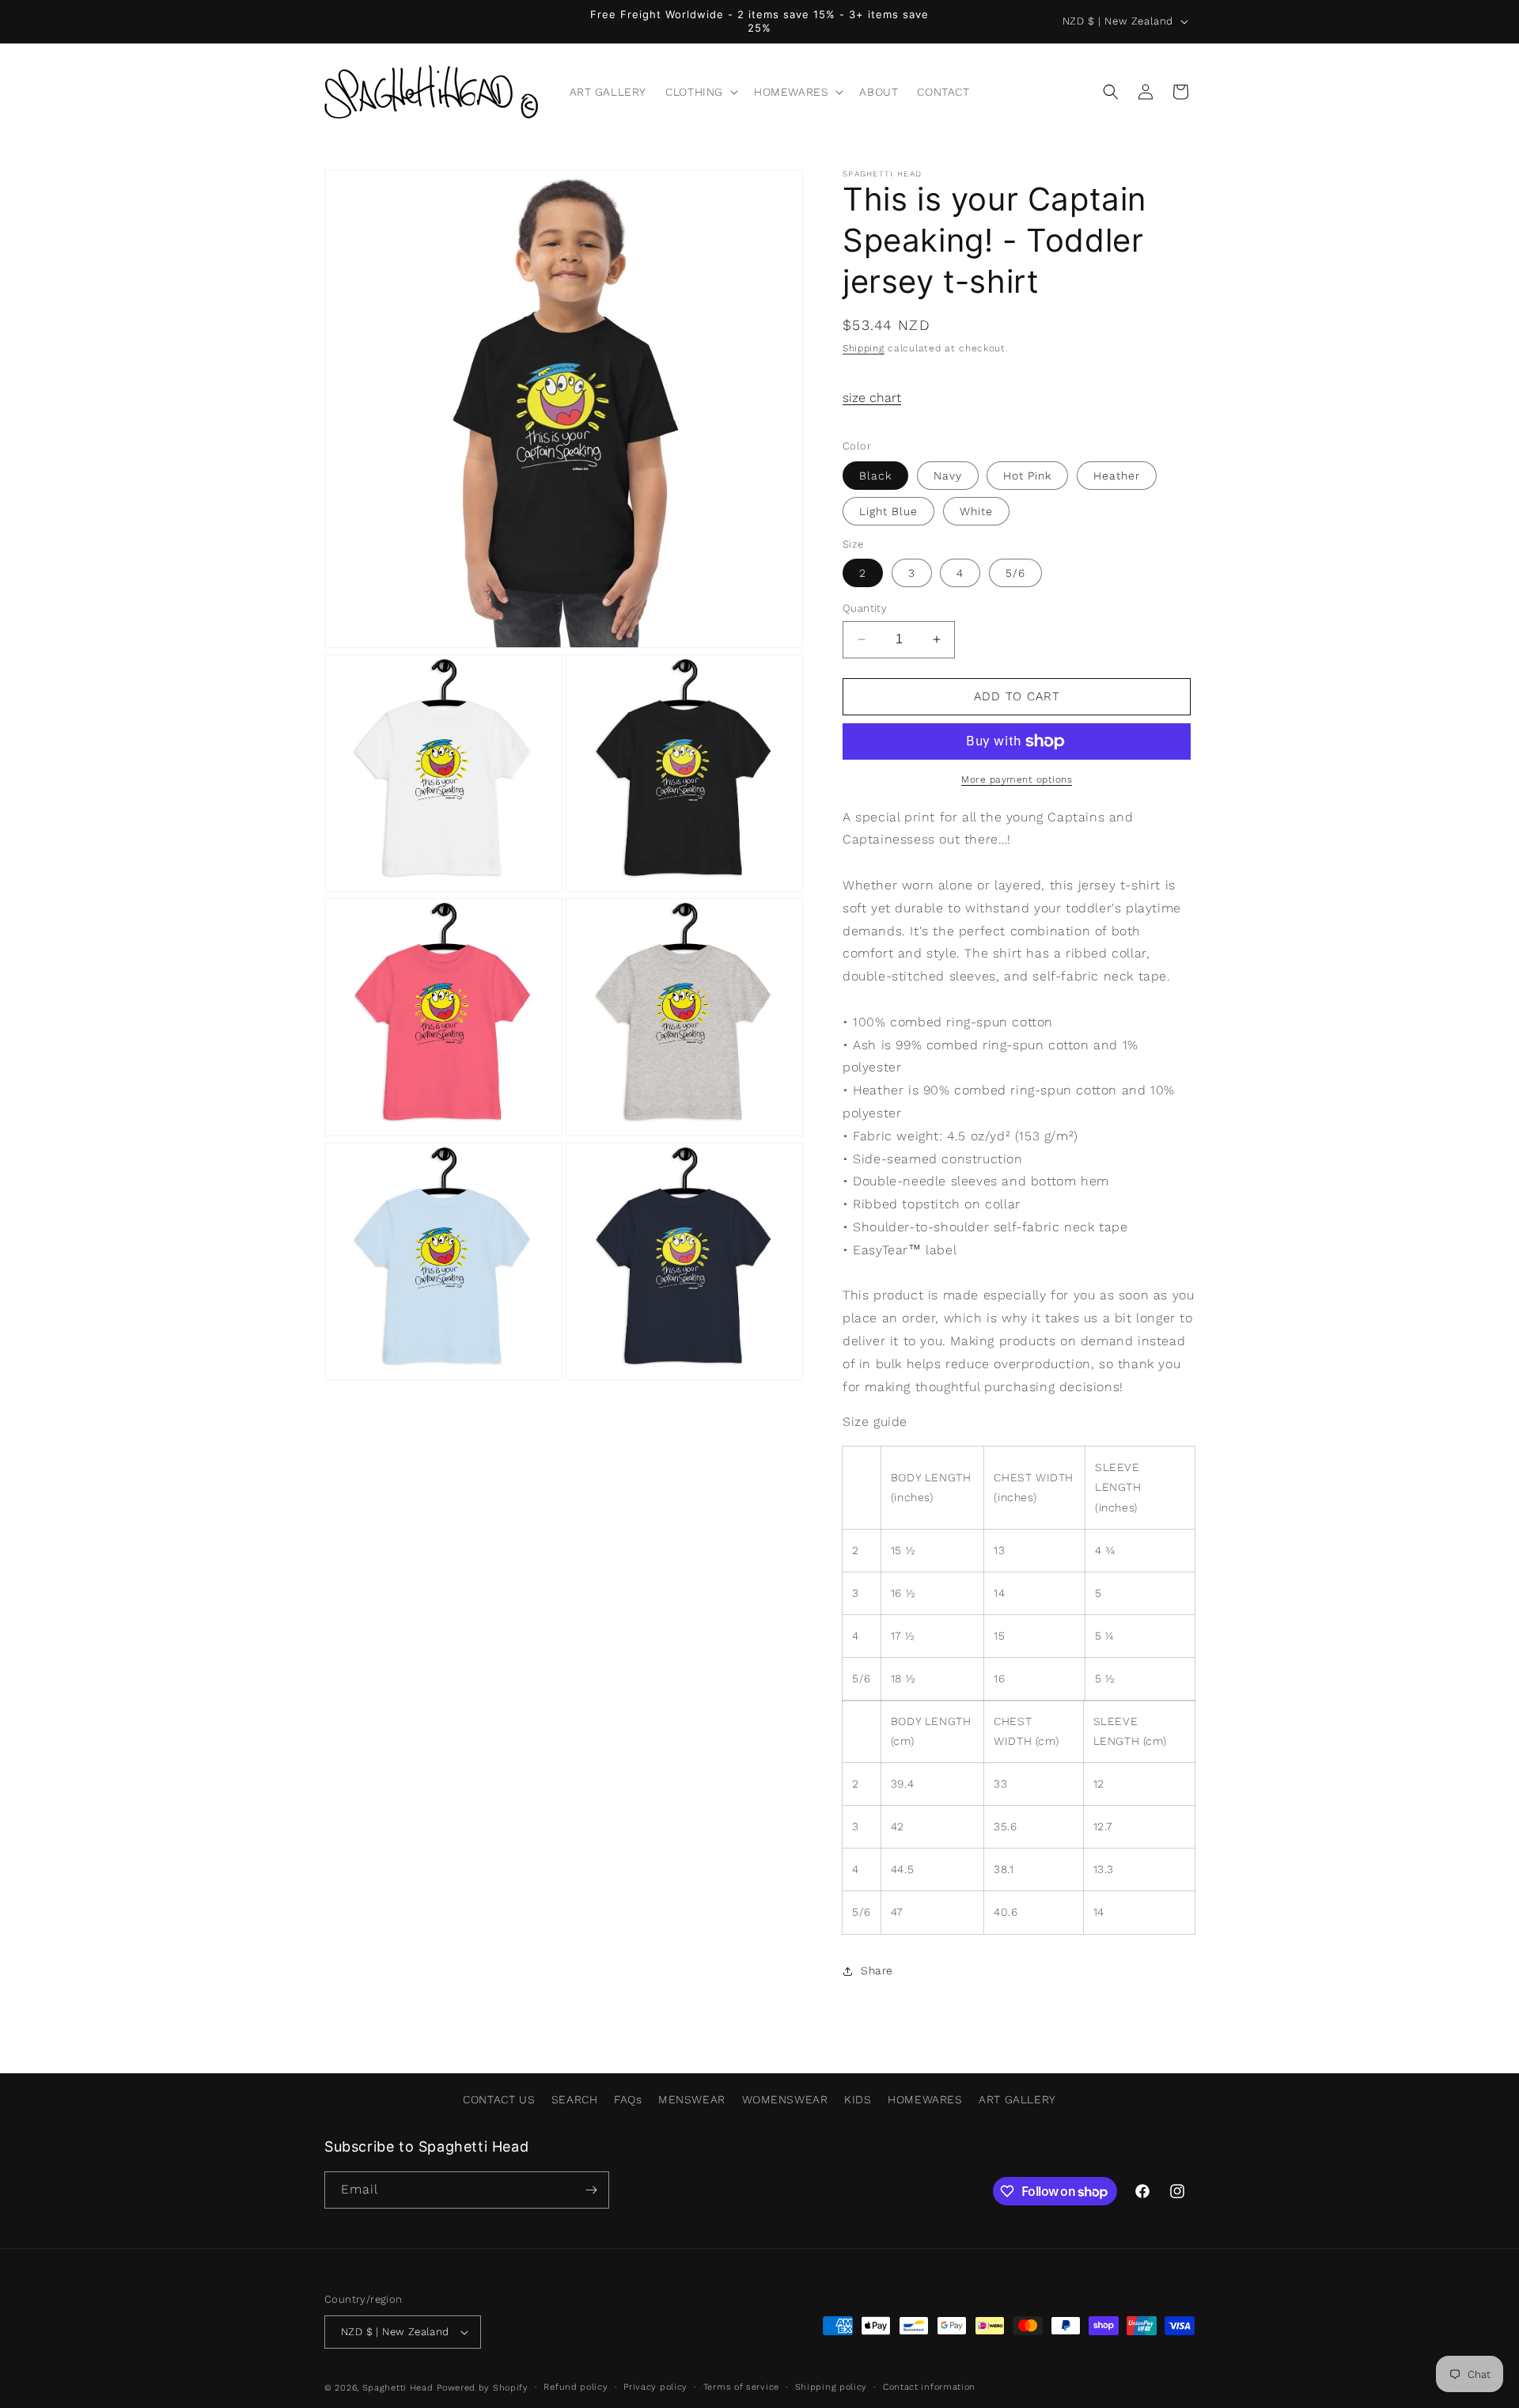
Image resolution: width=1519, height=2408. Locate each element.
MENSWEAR (692, 2099)
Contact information (929, 2387)
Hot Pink (1027, 476)
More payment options (1017, 779)
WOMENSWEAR (785, 2099)
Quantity (865, 608)
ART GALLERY (1017, 2099)
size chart (872, 398)
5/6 (1015, 573)
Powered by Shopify (483, 2388)
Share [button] (877, 1970)
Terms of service (741, 2387)
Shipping (864, 348)
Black (875, 476)
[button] (700, 92)
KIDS (858, 2099)
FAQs (628, 2099)
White (976, 511)
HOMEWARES (925, 2099)
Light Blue (888, 511)
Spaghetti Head (398, 2388)
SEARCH (575, 2099)
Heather (1117, 476)
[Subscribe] (591, 2190)
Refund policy (576, 2387)
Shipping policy (831, 2387)
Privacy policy (655, 2387)
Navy (948, 476)
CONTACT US (499, 2099)
